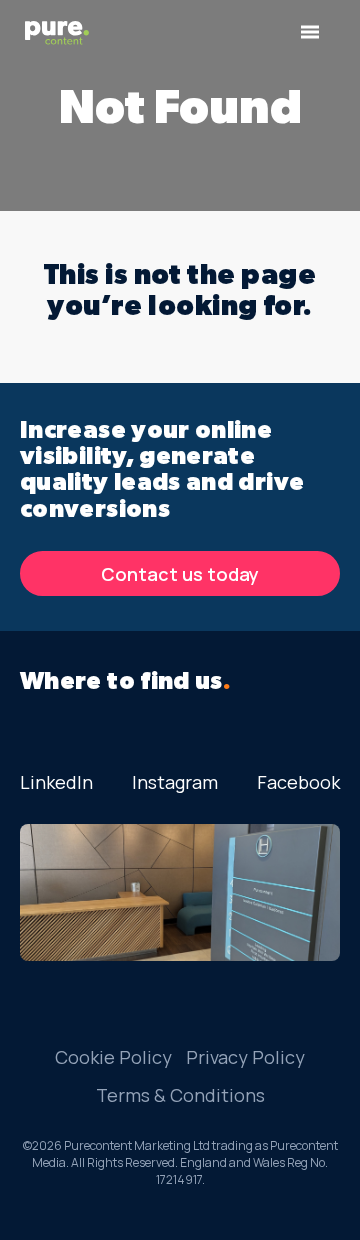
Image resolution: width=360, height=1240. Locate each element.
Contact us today (180, 574)
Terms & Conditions (180, 1095)
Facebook (298, 782)
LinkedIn (56, 782)
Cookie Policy (113, 1057)
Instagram (175, 782)
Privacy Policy (245, 1057)
